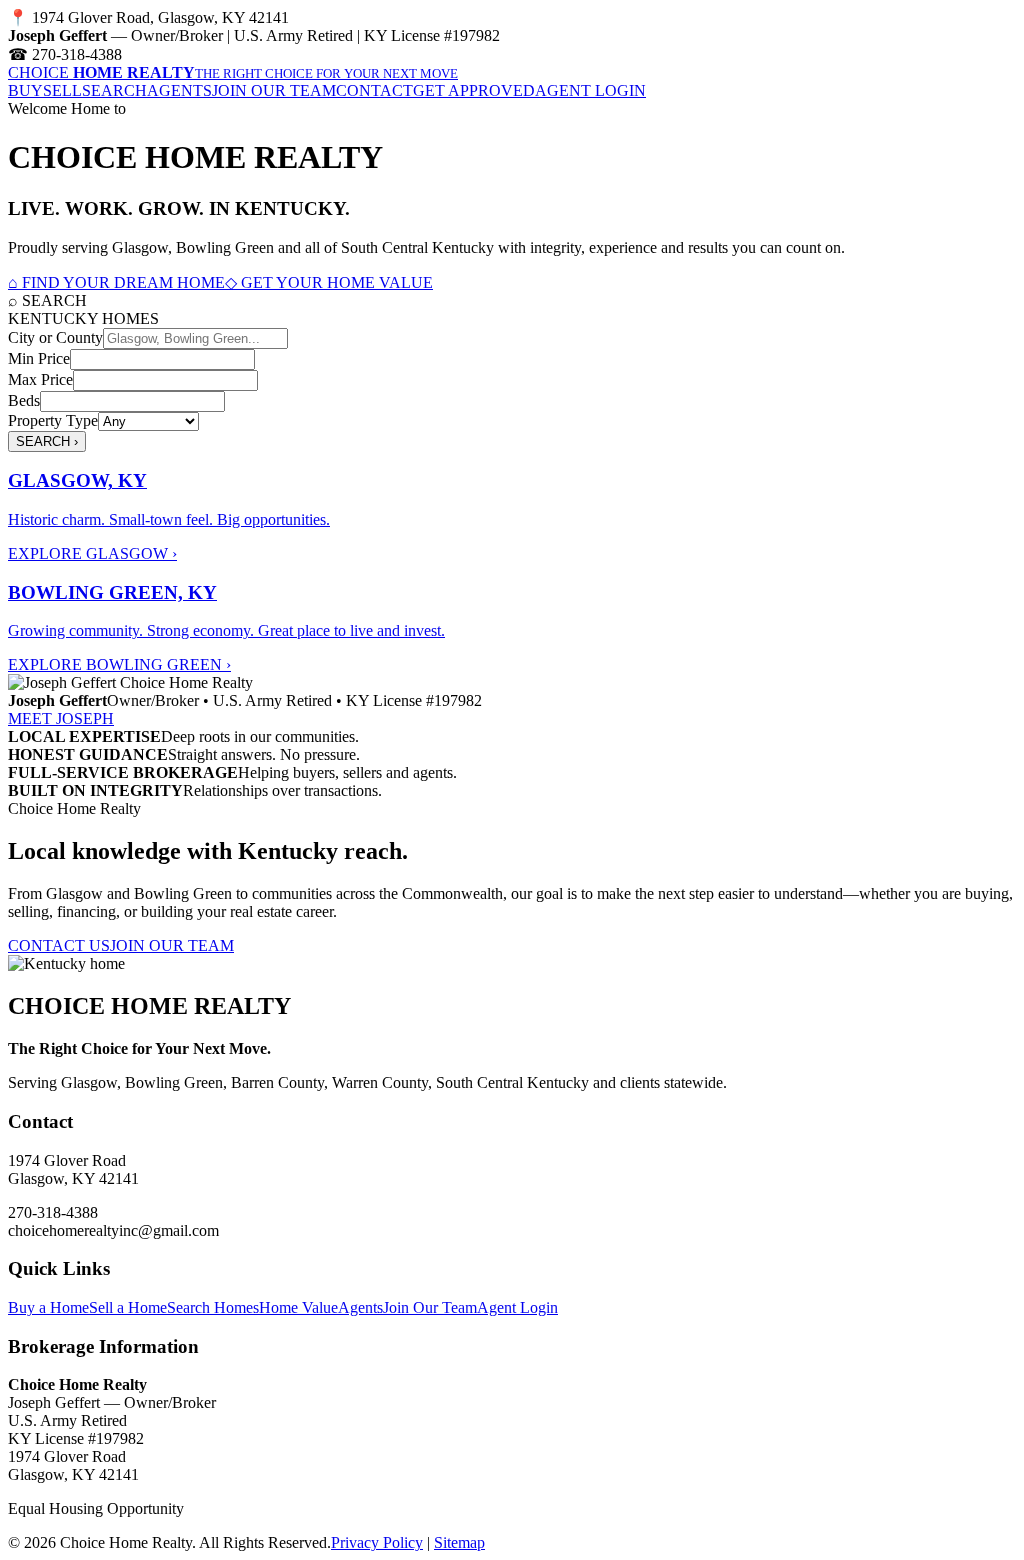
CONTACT (374, 90)
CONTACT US (59, 945)
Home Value (298, 1307)
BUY (25, 90)
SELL (62, 90)
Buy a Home (48, 1307)
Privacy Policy (377, 1542)
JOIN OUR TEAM (274, 90)
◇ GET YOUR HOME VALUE (329, 282)
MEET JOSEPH (61, 718)
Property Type (53, 420)
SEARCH (114, 90)
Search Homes (213, 1307)
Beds (24, 400)
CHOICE (233, 72)
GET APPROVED (474, 90)
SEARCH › (47, 441)
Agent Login (517, 1307)
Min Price (39, 358)
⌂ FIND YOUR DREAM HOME (116, 282)
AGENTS (179, 90)
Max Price (40, 379)
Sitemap (459, 1542)
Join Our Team (430, 1307)
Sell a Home (128, 1307)
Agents (360, 1307)
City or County (55, 337)
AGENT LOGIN (590, 90)
